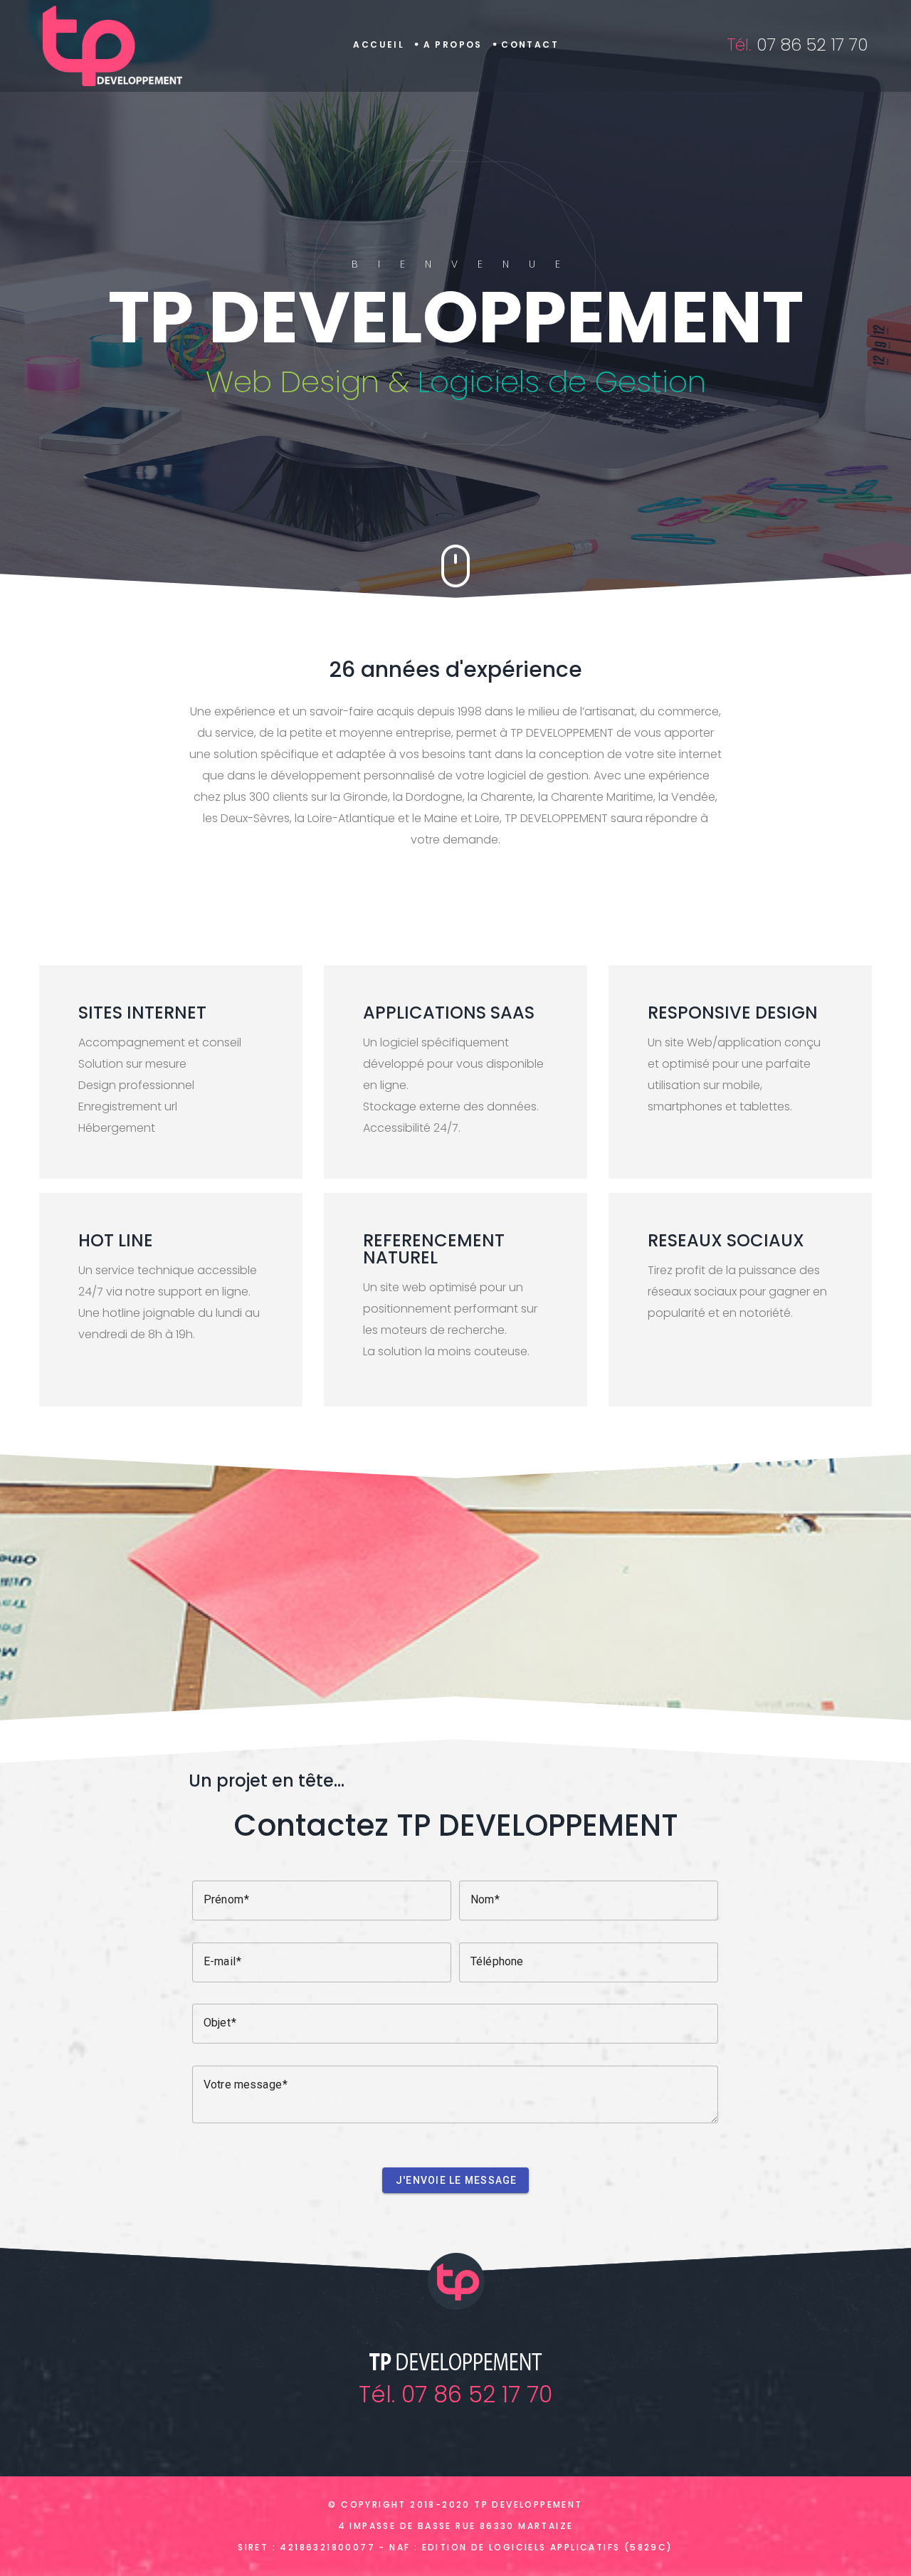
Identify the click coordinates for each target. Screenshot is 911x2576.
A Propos (453, 44)
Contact (530, 44)
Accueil (379, 44)
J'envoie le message (457, 2180)
